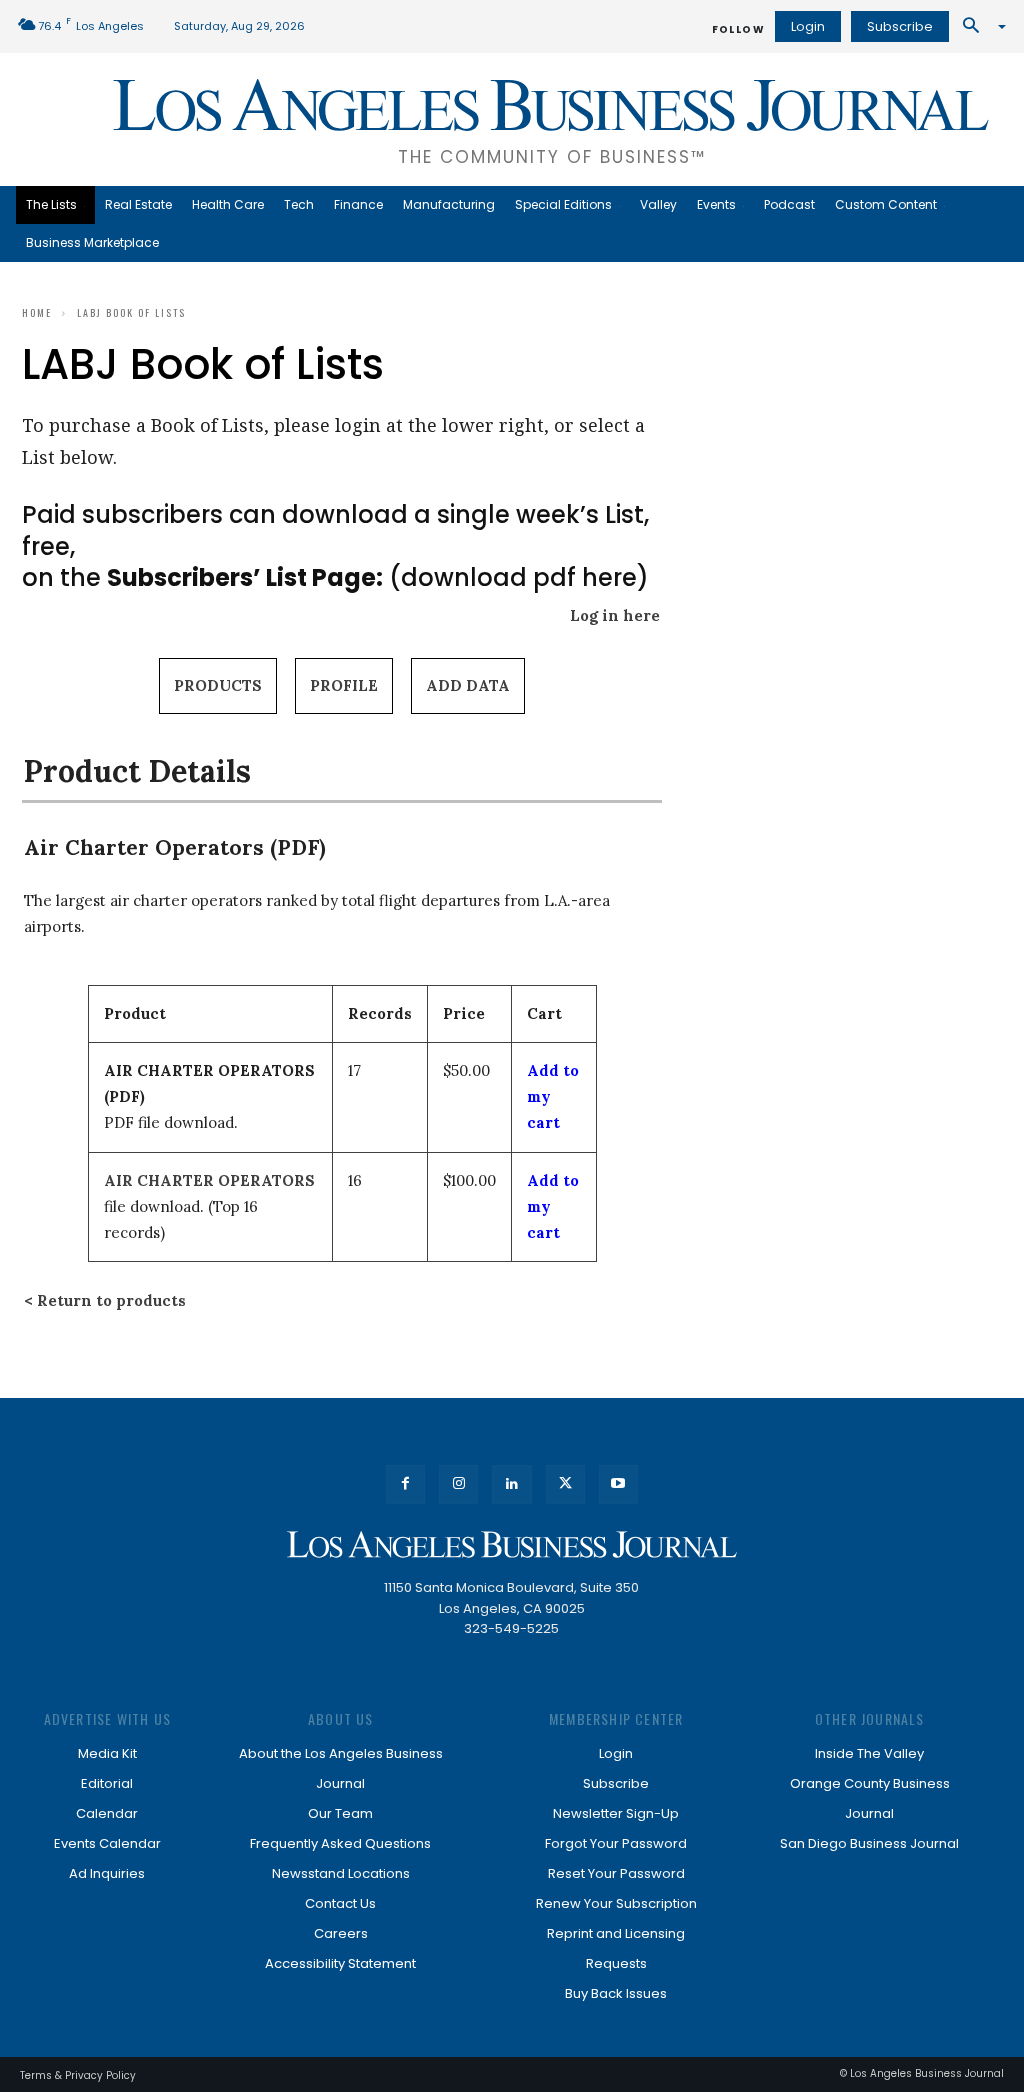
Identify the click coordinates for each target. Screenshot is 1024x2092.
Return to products (111, 1300)
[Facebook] (405, 1484)
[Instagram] (458, 1484)
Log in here (615, 615)
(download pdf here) (378, 577)
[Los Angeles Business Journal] (512, 1544)
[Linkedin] (511, 1484)
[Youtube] (618, 1484)
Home (37, 312)
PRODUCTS (218, 685)
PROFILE (344, 685)
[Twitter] (565, 1484)
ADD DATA (468, 685)
